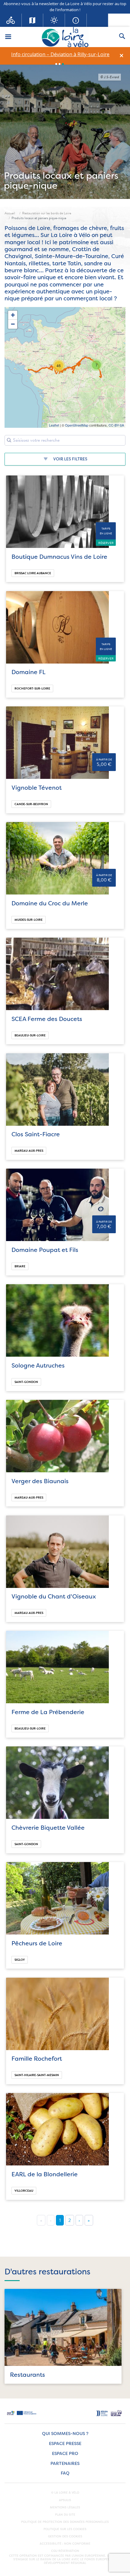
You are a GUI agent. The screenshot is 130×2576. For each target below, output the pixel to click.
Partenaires (65, 2464)
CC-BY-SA (116, 425)
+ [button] (13, 315)
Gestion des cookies (65, 2536)
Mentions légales (65, 2507)
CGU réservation (65, 2551)
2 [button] (60, 64)
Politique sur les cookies (65, 2529)
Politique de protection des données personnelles (65, 2522)
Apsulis (65, 2500)
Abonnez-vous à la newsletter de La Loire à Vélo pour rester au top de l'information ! (65, 7)
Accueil (10, 213)
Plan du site (65, 2515)
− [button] (13, 324)
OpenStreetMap (77, 425)
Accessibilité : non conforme (65, 2544)
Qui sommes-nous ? (65, 2434)
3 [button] (63, 64)
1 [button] (56, 64)
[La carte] (33, 20)
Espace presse (65, 2444)
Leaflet (54, 425)
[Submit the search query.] (9, 440)
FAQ (65, 2473)
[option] (60, 54)
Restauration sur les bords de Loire (47, 213)
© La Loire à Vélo (65, 2493)
